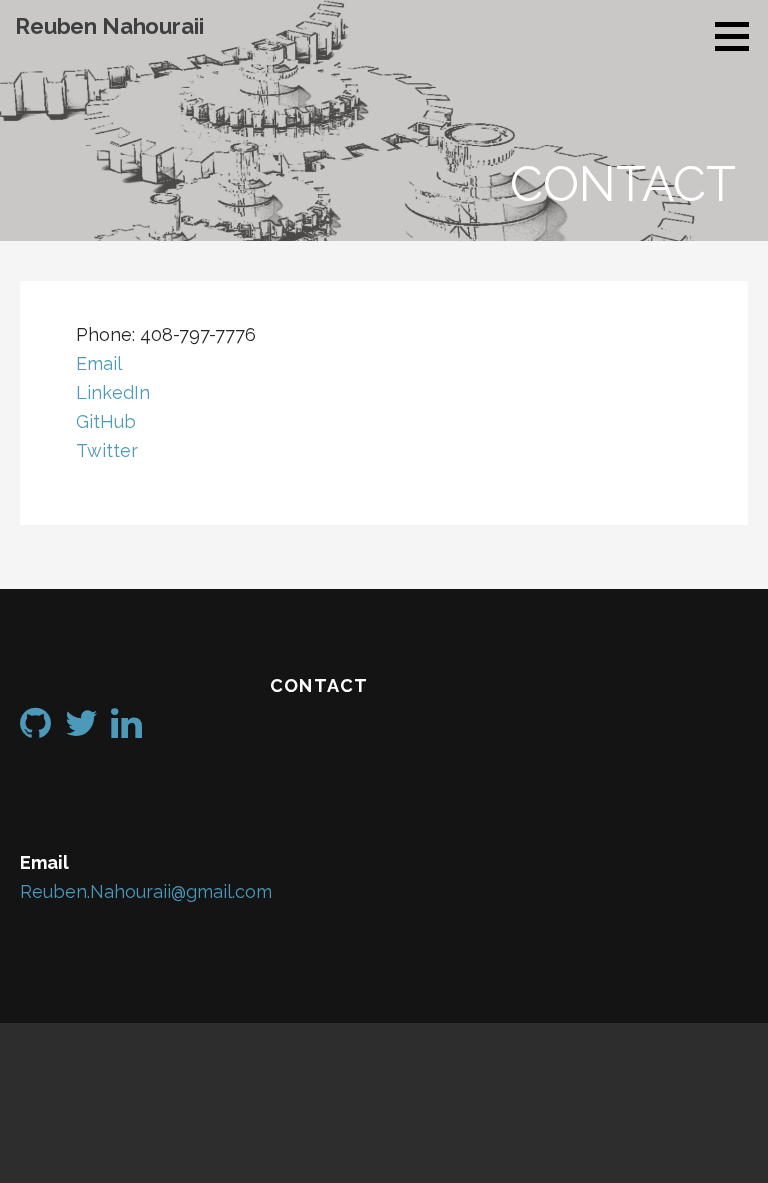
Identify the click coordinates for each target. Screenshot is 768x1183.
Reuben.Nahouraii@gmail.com (146, 891)
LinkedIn (113, 392)
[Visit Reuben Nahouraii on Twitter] (81, 729)
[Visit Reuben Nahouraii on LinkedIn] (126, 729)
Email (99, 363)
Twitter (107, 450)
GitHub (106, 421)
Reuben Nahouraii (109, 26)
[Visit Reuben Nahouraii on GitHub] (35, 729)
